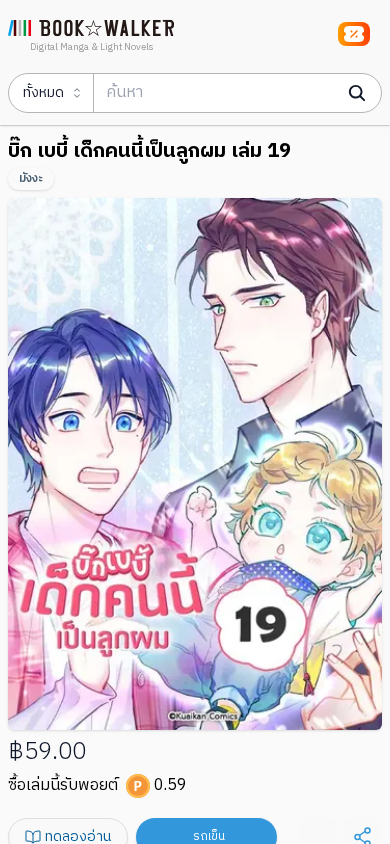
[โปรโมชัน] (354, 34)
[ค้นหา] (357, 93)
